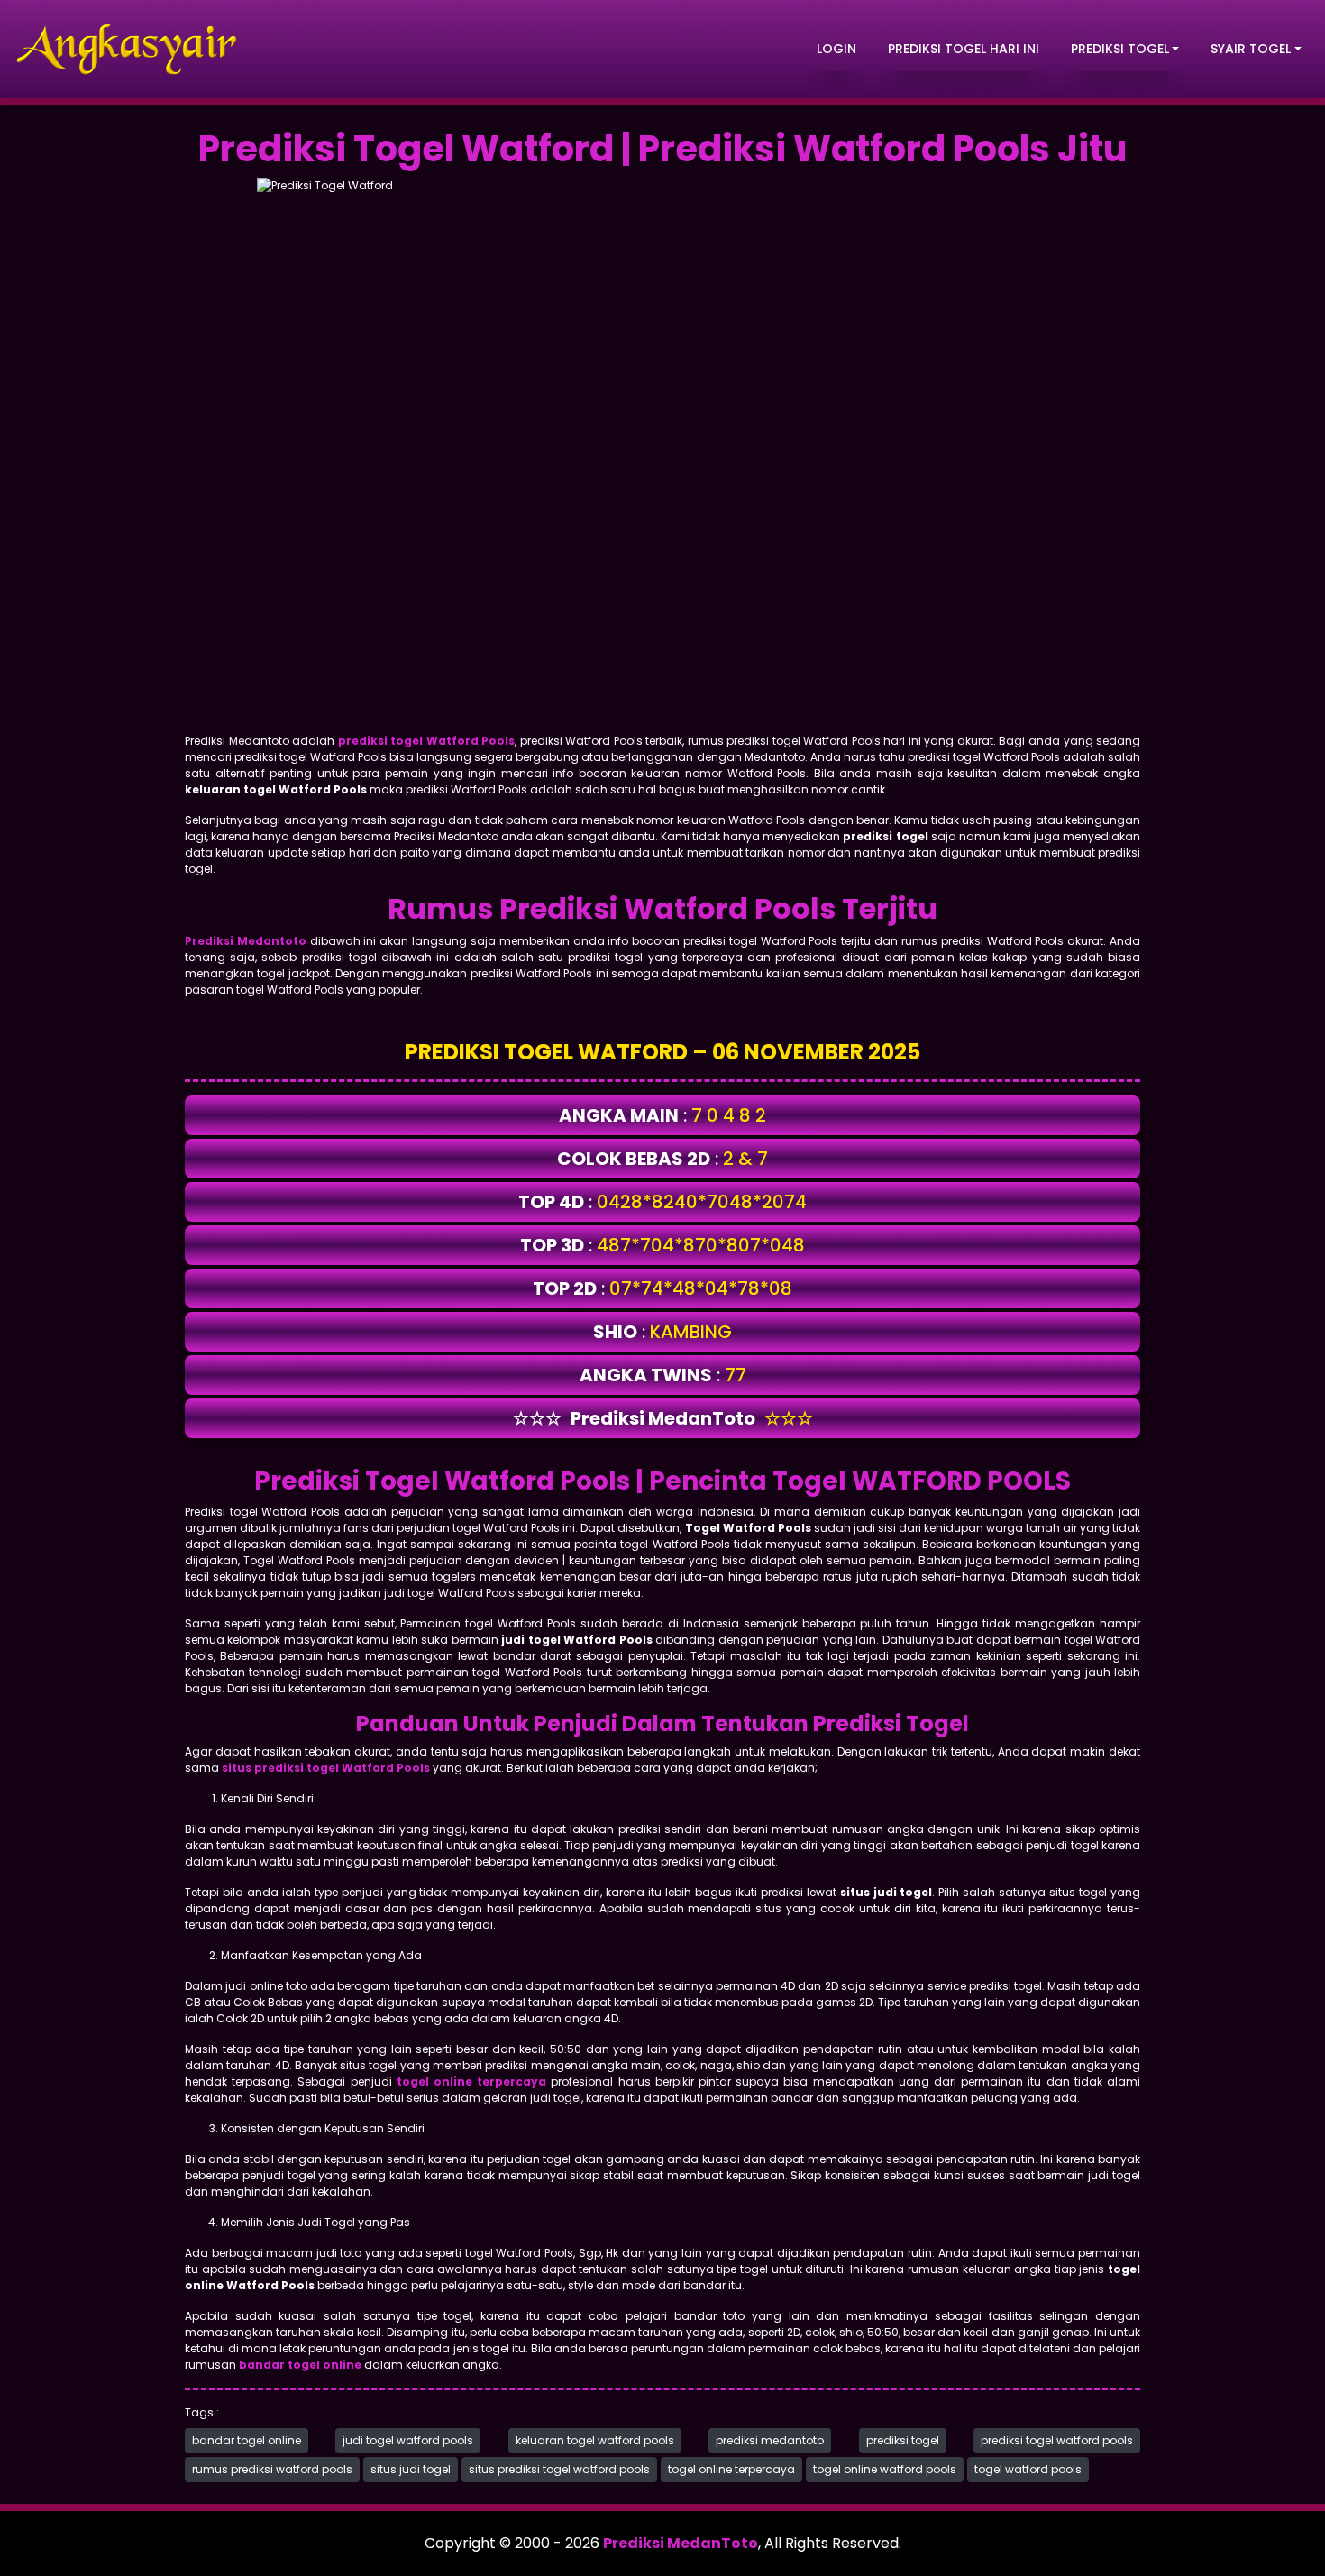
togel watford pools (1028, 2469)
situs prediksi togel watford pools (559, 2469)
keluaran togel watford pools (595, 2440)
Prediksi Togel (1120, 49)
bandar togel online (247, 2440)
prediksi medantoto (770, 2440)
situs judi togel (411, 2469)
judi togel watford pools (408, 2440)
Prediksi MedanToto (681, 2543)
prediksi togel (903, 2440)
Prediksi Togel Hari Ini (964, 49)
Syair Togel (1251, 49)
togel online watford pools (885, 2469)
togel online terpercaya (731, 2469)
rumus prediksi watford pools (272, 2469)
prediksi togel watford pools (1057, 2440)
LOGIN (836, 49)
